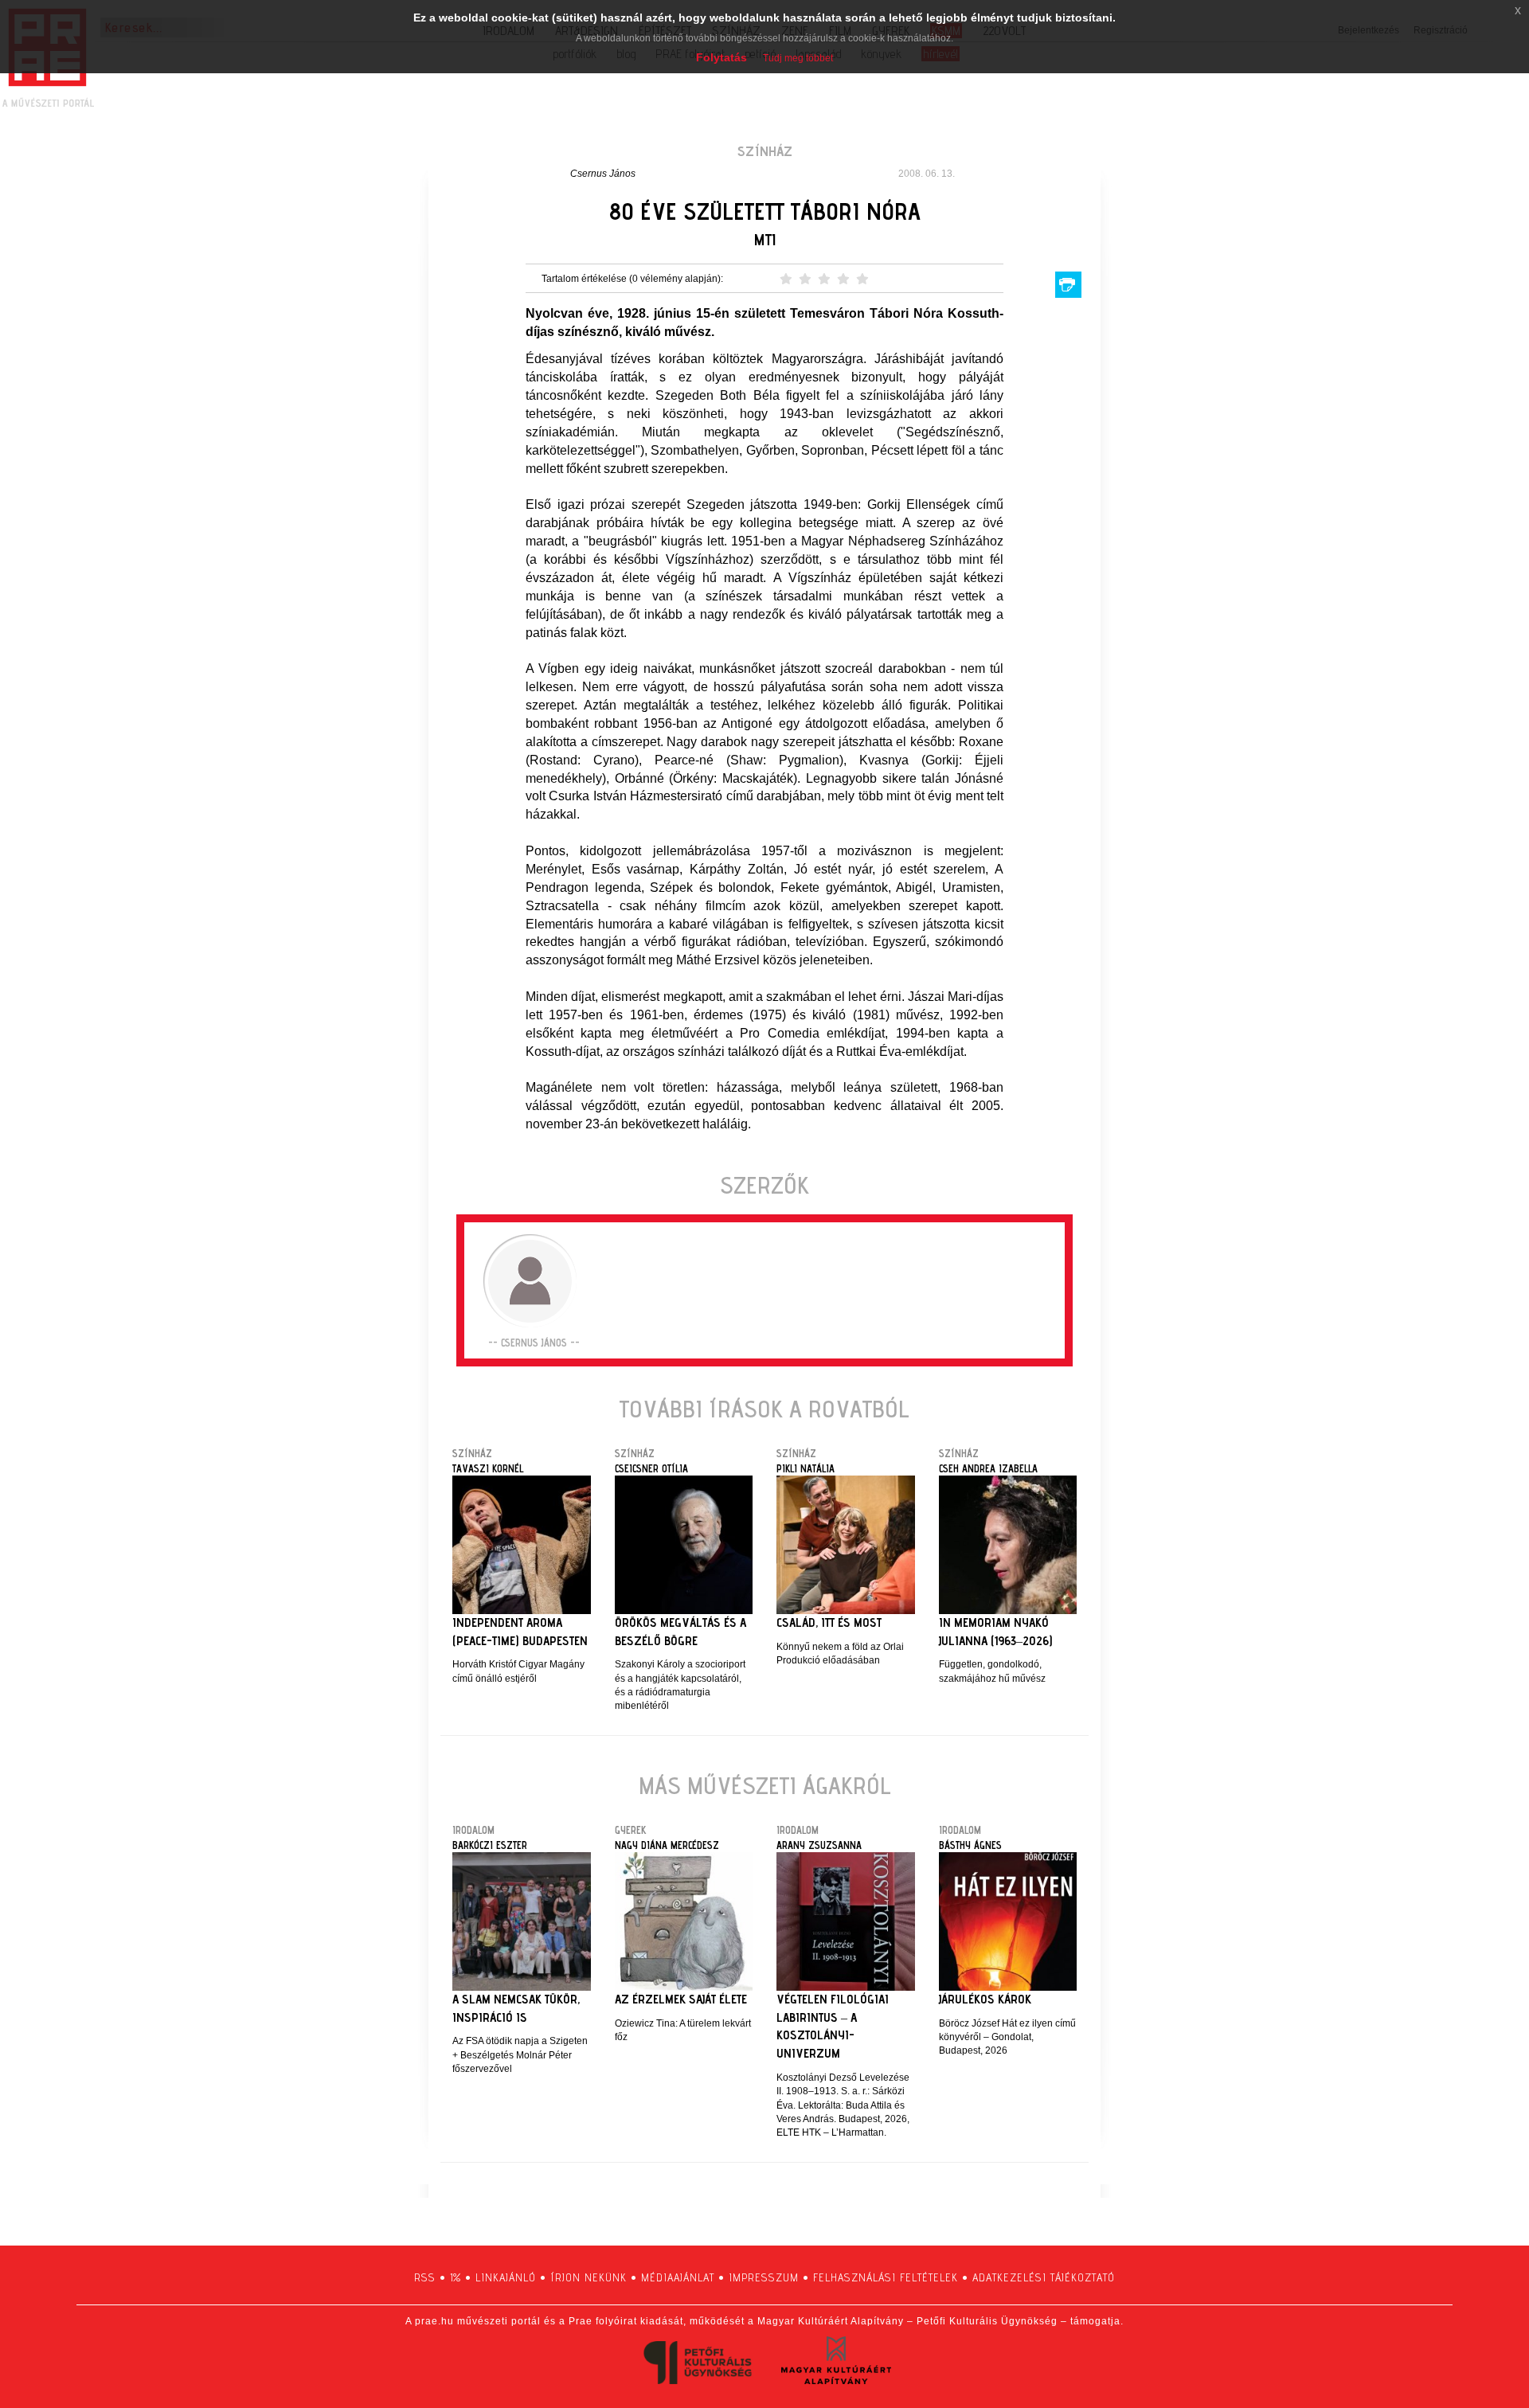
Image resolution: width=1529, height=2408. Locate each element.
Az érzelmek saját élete (681, 1999)
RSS (425, 2277)
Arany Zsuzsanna (819, 1845)
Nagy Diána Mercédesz (667, 1845)
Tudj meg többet (798, 58)
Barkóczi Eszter (490, 1845)
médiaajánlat (678, 2277)
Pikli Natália (806, 1468)
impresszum (764, 2277)
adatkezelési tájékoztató (1044, 2277)
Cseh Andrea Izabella (988, 1468)
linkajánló (506, 2277)
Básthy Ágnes (970, 1845)
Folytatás (721, 57)
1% (456, 2277)
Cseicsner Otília (651, 1468)
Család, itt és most (829, 1622)
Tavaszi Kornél (488, 1468)
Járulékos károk (985, 1999)
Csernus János (603, 174)
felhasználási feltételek (886, 2277)
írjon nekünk (589, 2277)
